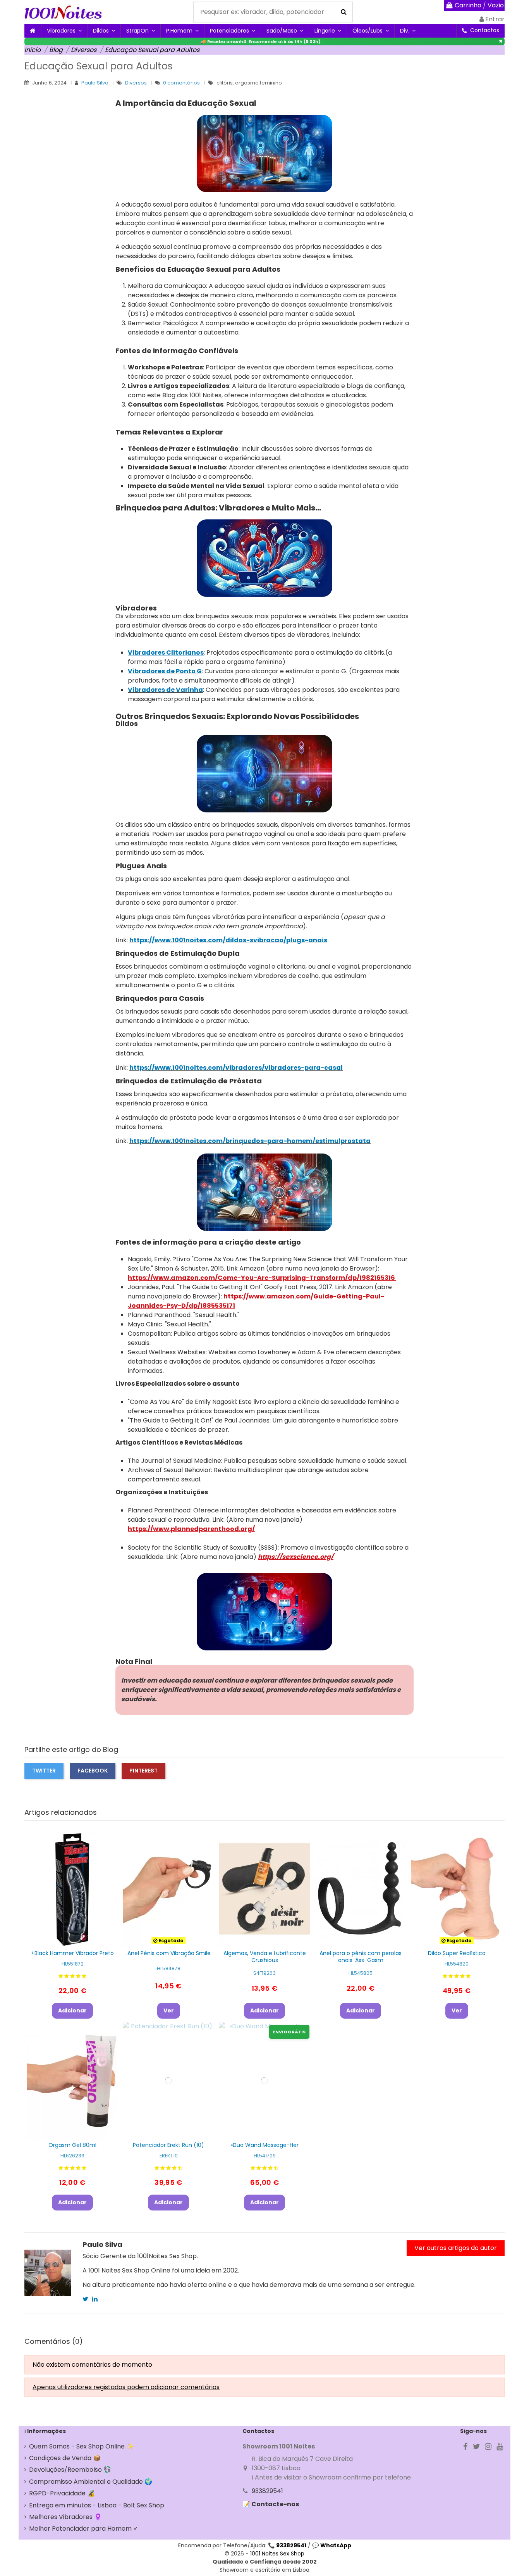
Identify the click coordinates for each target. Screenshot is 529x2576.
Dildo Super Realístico (457, 1953)
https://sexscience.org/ (296, 1557)
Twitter (44, 1771)
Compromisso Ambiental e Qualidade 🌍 (91, 2482)
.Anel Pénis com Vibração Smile (168, 1953)
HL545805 (361, 1973)
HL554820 (457, 1964)
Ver (169, 2010)
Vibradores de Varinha (165, 690)
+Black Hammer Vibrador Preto (72, 1953)
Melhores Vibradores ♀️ (65, 2517)
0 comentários (181, 83)
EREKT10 (169, 2156)
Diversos (137, 83)
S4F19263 (264, 1973)
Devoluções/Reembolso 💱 (70, 2470)
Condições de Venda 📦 (65, 2458)
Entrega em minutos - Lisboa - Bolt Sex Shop (97, 2505)
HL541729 (265, 2156)
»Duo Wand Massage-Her (264, 2145)
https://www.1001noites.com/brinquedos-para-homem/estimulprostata (250, 1141)
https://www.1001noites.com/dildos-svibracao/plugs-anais (228, 940)
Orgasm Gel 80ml (72, 2145)
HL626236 (72, 2156)
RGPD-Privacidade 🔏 (62, 2493)
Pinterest (143, 1771)
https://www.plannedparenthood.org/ (191, 1529)
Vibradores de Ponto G (165, 671)
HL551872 (73, 1964)
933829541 (267, 2491)
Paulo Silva (95, 83)
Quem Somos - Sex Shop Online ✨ (82, 2446)
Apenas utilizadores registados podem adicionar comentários (126, 2387)
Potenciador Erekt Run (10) (168, 2145)
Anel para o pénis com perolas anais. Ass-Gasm (361, 1957)
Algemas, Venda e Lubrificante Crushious (265, 1957)
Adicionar (72, 2010)
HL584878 (169, 1968)
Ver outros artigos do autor (456, 2248)
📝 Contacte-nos (271, 2504)
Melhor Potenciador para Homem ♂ (83, 2529)
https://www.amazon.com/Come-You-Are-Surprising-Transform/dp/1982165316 (262, 1278)
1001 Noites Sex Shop (277, 2554)
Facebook (93, 1771)
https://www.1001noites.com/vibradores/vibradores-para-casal (236, 1068)
